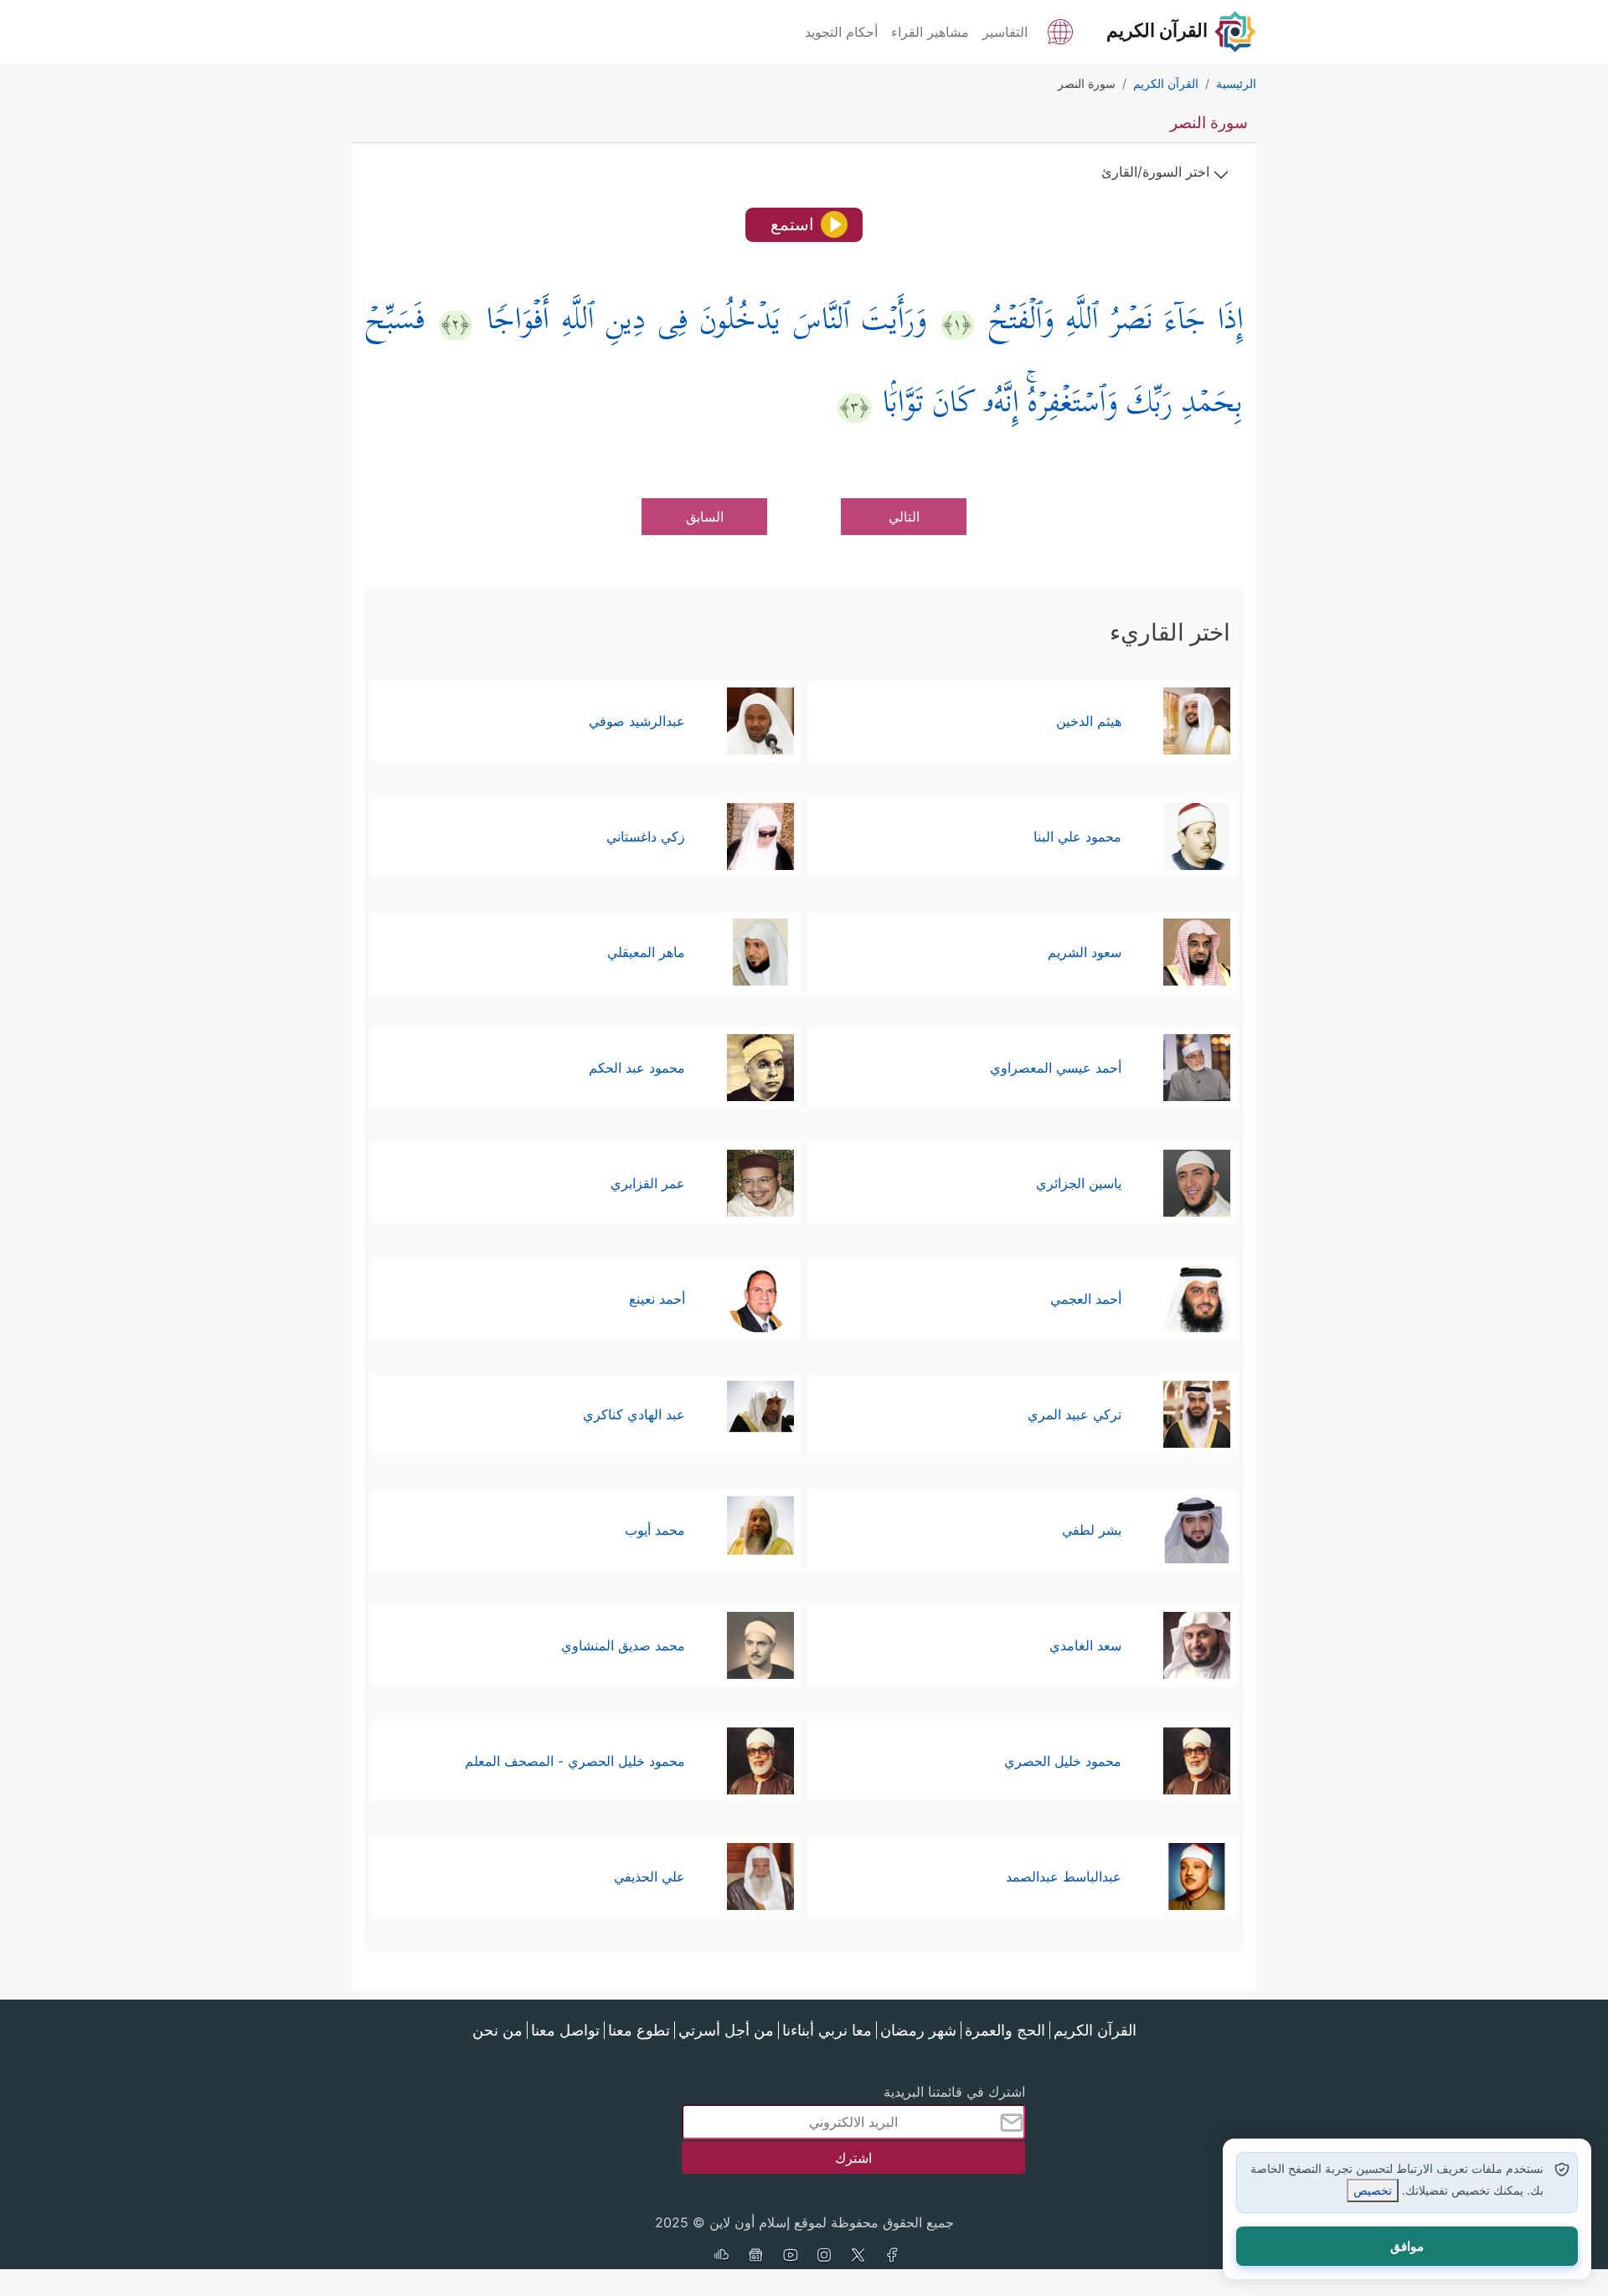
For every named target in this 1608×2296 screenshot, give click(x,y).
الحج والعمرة (1005, 2030)
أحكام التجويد (841, 32)
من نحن (497, 2030)
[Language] (1060, 30)
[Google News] (755, 2257)
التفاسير (1005, 32)
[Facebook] (893, 2257)
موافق (1407, 2246)
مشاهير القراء (930, 32)
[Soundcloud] (721, 2257)
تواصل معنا (565, 2030)
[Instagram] (824, 2257)
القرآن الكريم (1095, 2030)
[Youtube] (790, 2257)
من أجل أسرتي (726, 2030)
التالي (904, 517)
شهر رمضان (918, 2030)
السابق (705, 517)
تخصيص (1373, 2190)
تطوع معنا (639, 2030)
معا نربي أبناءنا (827, 2030)
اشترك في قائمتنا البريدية (954, 2092)
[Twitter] (858, 2257)
